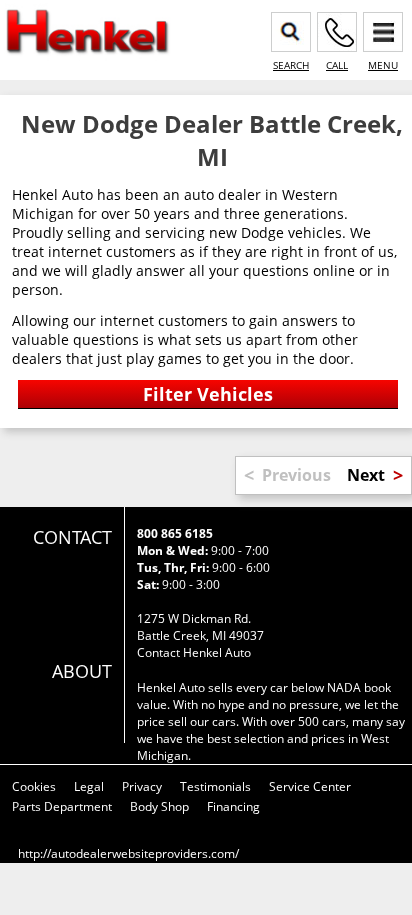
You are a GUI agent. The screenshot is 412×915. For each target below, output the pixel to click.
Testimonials (215, 786)
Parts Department (62, 806)
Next (366, 475)
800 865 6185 (175, 533)
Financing (233, 806)
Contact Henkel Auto (194, 652)
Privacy (142, 786)
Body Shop (159, 806)
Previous (296, 475)
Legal (89, 786)
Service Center (310, 786)
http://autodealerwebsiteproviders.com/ (128, 853)
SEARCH (291, 65)
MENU (383, 65)
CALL (337, 65)
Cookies (34, 786)
